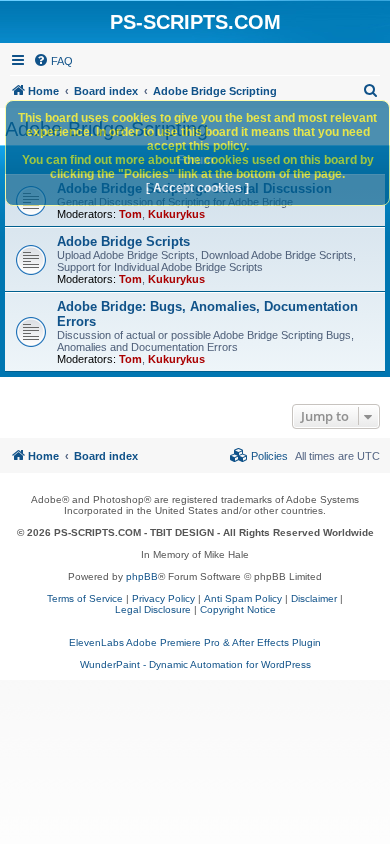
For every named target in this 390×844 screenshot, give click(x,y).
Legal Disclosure (153, 609)
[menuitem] (53, 61)
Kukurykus (176, 214)
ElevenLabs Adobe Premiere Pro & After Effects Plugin (195, 642)
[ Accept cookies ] (197, 188)
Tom (130, 214)
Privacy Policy (163, 598)
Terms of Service (85, 598)
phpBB (142, 576)
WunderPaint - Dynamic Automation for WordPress (195, 664)
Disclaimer (314, 598)
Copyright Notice (238, 609)
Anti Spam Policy (243, 598)
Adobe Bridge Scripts (123, 241)
